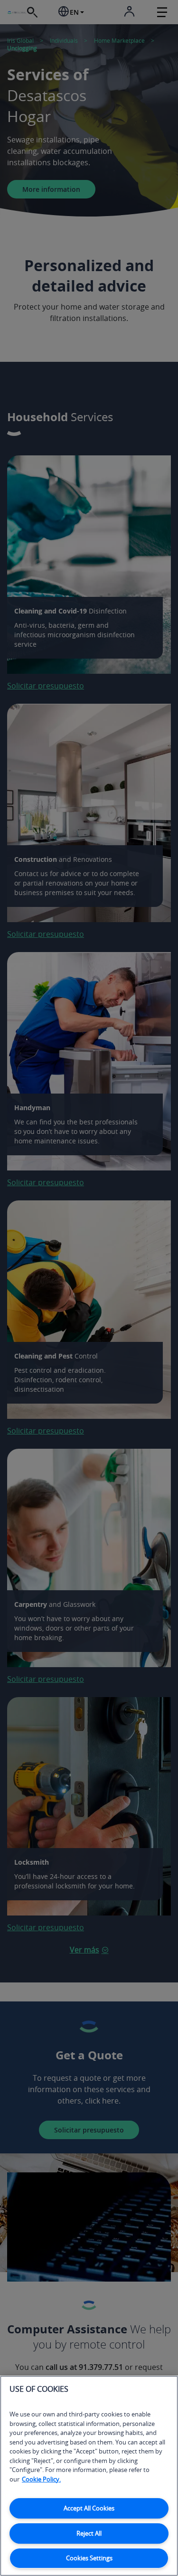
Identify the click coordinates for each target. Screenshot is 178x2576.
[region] (89, 2476)
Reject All (89, 2533)
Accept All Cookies (89, 2508)
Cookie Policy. (41, 2479)
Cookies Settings (89, 2558)
